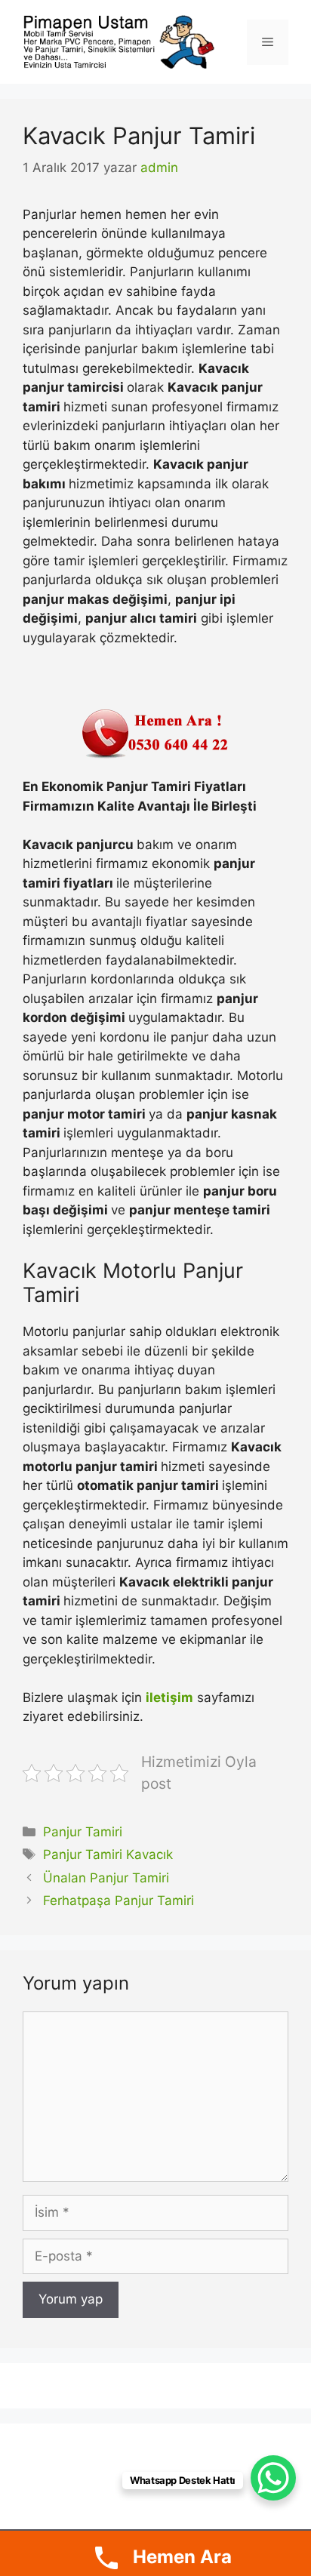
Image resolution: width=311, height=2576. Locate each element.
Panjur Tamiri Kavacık (108, 1854)
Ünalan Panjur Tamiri (106, 1878)
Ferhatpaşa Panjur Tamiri (119, 1900)
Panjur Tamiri (83, 1832)
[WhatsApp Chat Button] (273, 2478)
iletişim (169, 1697)
